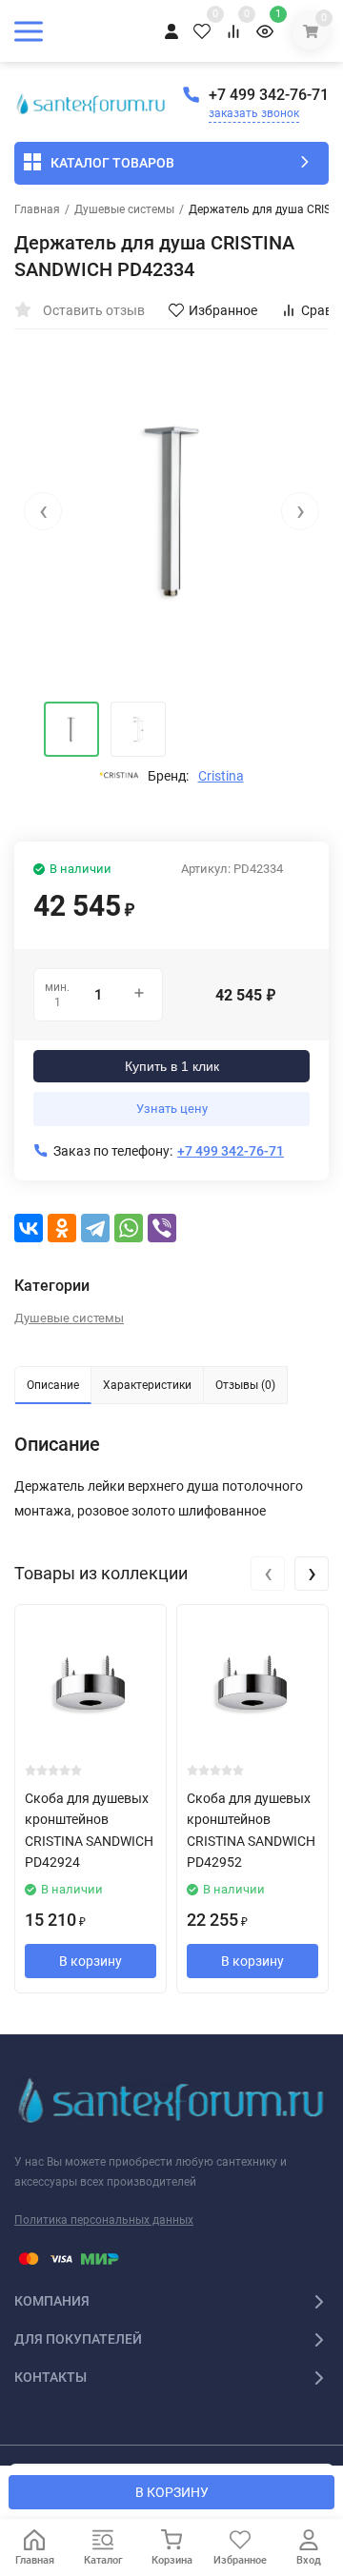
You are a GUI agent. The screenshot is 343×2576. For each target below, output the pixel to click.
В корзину (91, 1961)
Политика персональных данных (104, 2220)
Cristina (221, 776)
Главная (37, 209)
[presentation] (43, 511)
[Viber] (162, 1228)
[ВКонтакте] (29, 1228)
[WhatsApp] (129, 1228)
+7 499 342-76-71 (269, 95)
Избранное (223, 310)
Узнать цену (172, 1109)
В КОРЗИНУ (172, 2492)
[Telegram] (95, 1228)
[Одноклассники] (62, 1228)
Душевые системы (124, 209)
